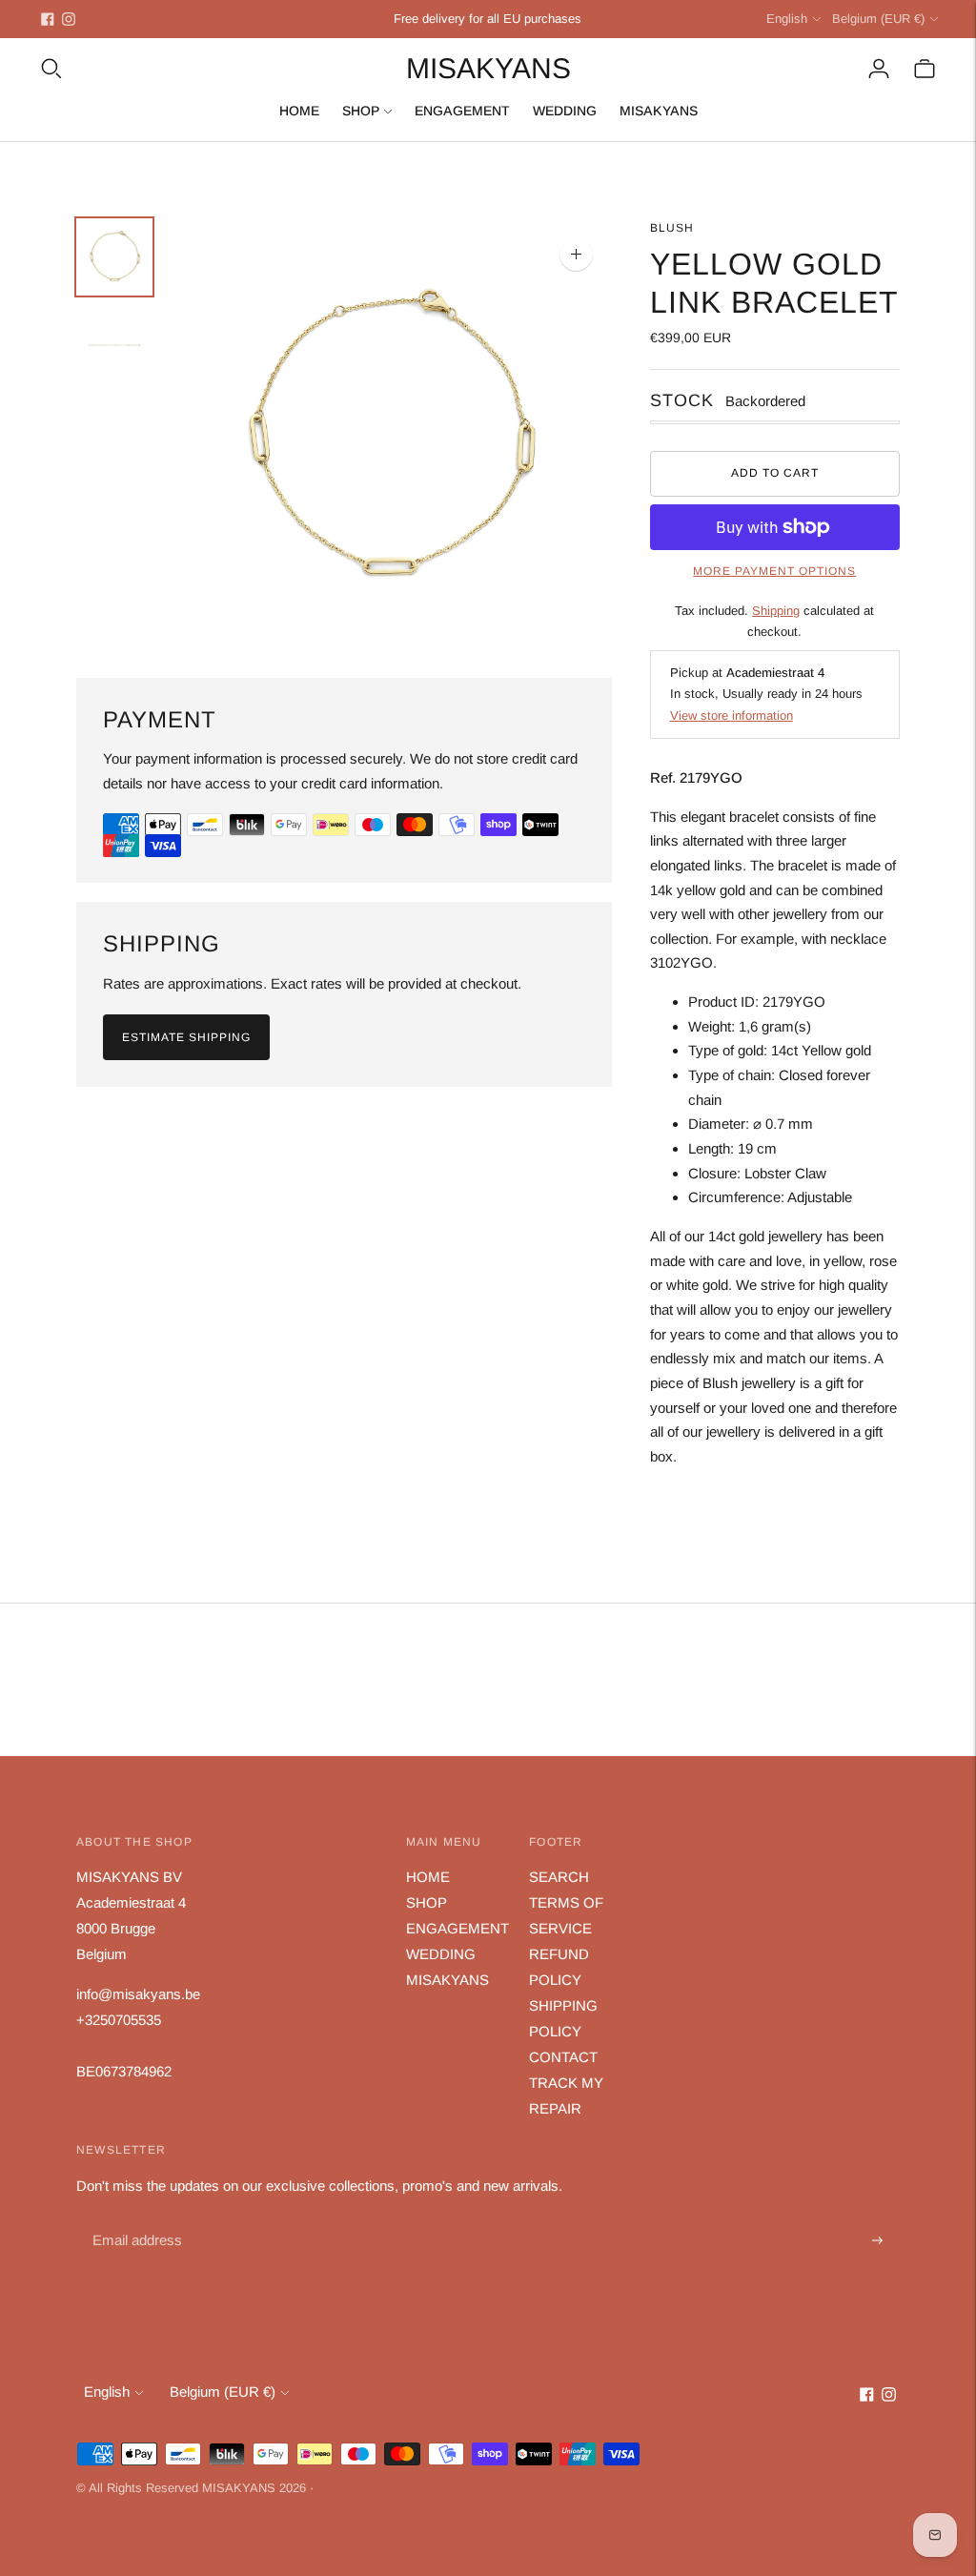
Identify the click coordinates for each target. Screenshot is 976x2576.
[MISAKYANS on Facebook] (48, 19)
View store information (732, 716)
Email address (135, 2219)
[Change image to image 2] (114, 346)
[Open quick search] (51, 69)
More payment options (774, 571)
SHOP (361, 111)
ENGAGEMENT (462, 111)
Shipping (776, 611)
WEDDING (565, 111)
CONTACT (563, 2057)
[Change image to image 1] (114, 257)
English (787, 19)
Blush (672, 228)
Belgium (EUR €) (878, 19)
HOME (299, 111)
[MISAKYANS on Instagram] (69, 19)
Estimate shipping (186, 1037)
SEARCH (559, 1877)
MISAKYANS (659, 111)
